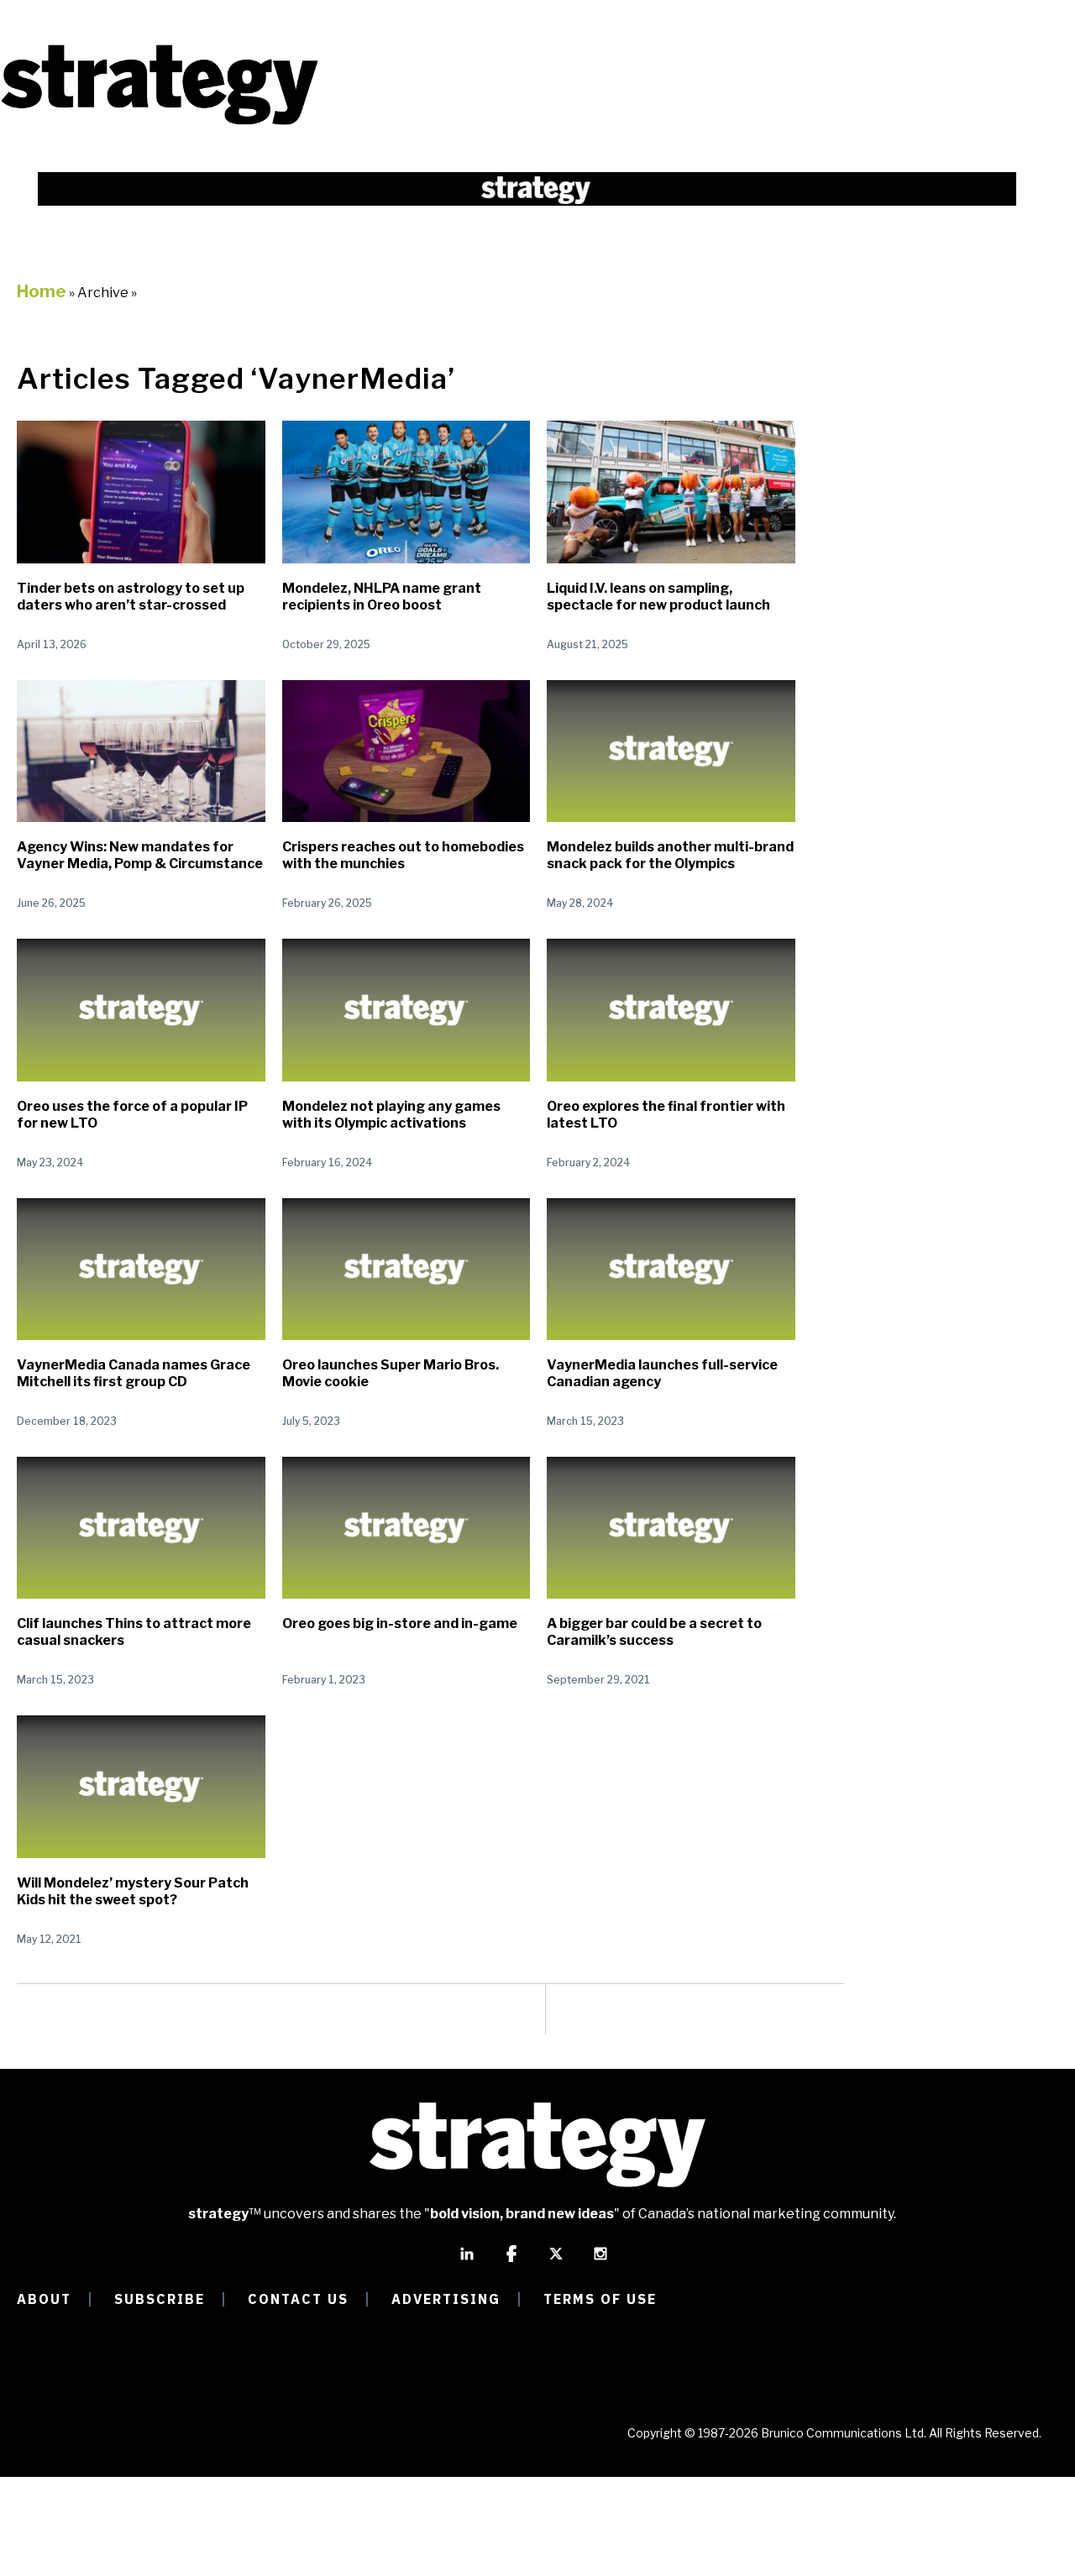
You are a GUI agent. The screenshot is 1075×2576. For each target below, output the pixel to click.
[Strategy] (160, 123)
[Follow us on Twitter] (556, 2261)
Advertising (446, 2299)
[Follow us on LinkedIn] (467, 2261)
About (44, 2299)
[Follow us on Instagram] (600, 2261)
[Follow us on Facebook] (511, 2261)
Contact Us (298, 2299)
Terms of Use (600, 2299)
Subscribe (160, 2299)
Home (42, 291)
